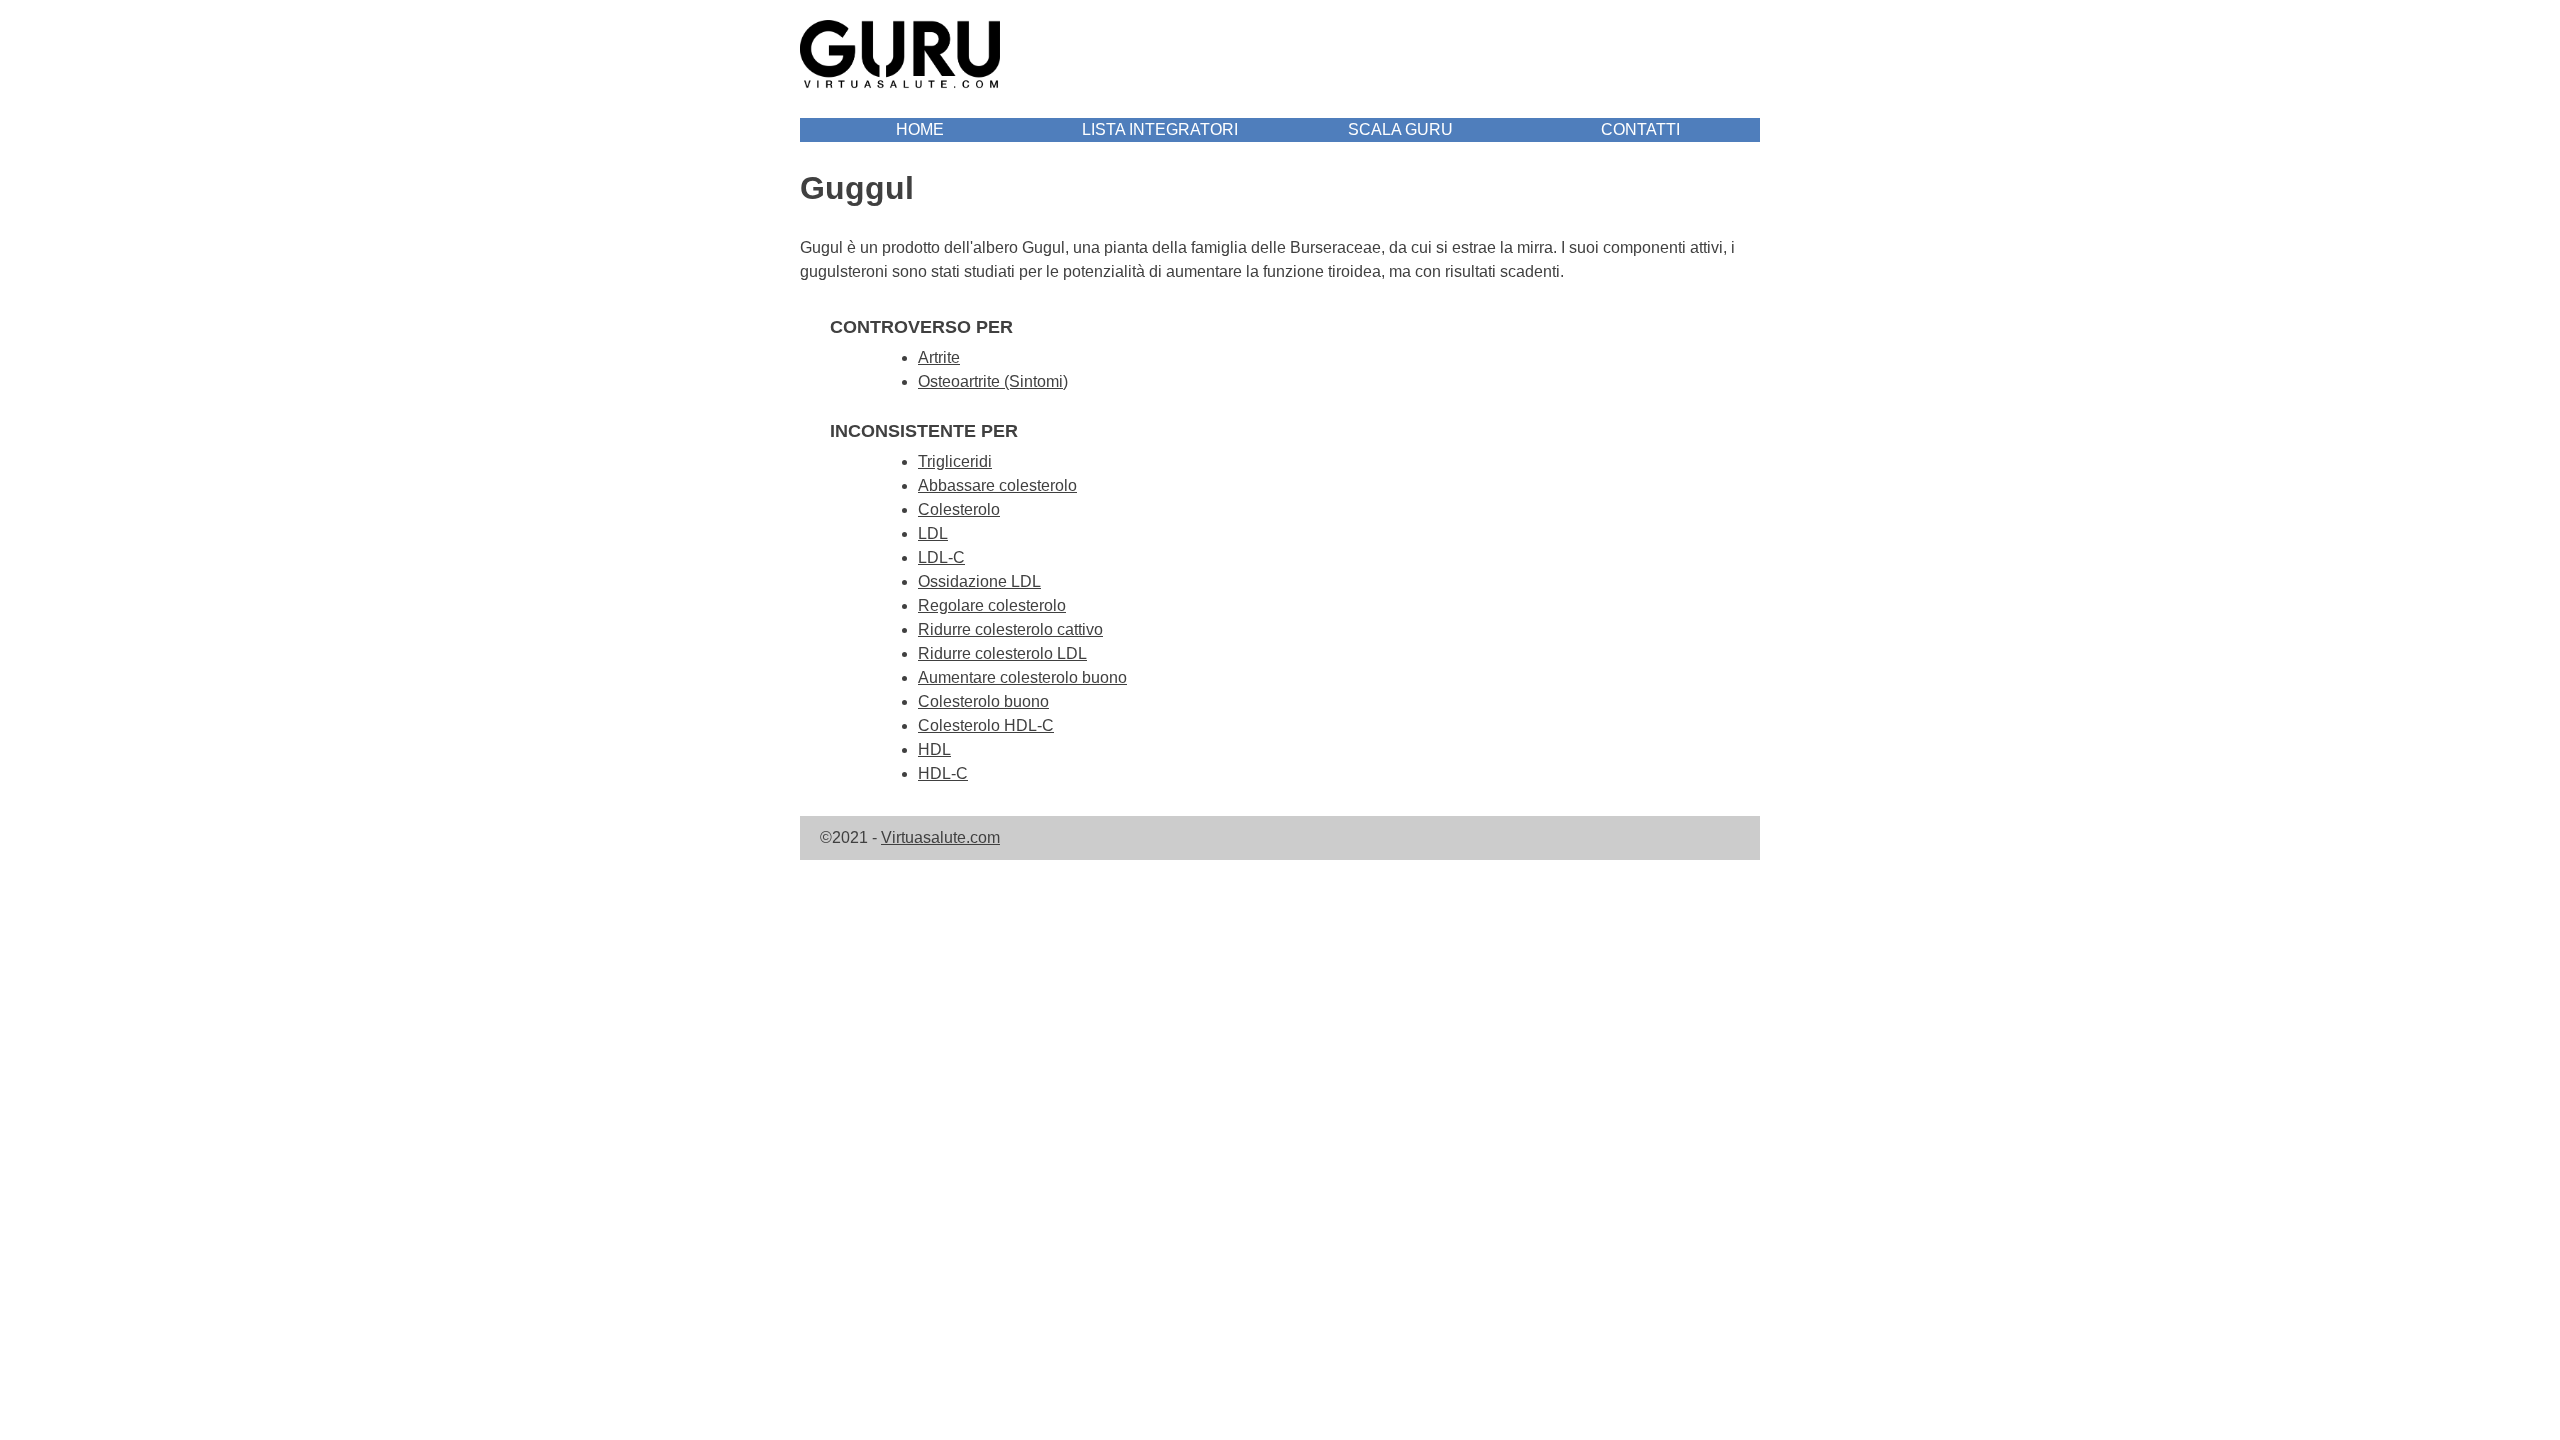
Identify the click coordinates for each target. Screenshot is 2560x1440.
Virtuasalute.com (940, 837)
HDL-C (943, 773)
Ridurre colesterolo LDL (1002, 653)
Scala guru (1400, 129)
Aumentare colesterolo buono (1022, 677)
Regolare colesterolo (992, 605)
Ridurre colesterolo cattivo (1010, 629)
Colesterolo (959, 509)
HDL (934, 749)
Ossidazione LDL (979, 581)
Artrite (939, 357)
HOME (920, 129)
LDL (933, 533)
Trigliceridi (955, 461)
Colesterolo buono (983, 701)
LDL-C (941, 557)
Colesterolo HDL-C (986, 725)
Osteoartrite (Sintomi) (993, 381)
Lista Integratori (1160, 129)
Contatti (1640, 129)
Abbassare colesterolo (997, 485)
